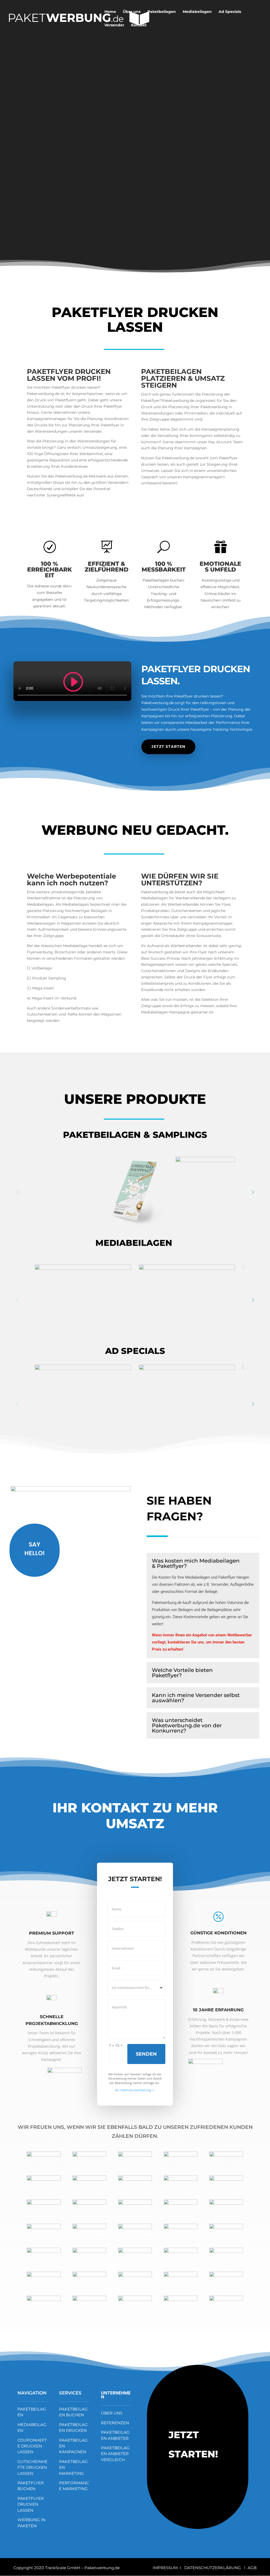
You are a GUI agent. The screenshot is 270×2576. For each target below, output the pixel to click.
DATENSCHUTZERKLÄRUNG (213, 2568)
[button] (253, 1192)
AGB (252, 2568)
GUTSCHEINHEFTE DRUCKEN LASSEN (32, 2467)
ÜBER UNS (112, 2413)
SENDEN (146, 2054)
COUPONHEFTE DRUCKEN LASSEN (32, 2446)
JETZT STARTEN (168, 747)
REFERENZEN (115, 2423)
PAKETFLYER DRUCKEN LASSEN (31, 2504)
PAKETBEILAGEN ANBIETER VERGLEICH (115, 2454)
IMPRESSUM (166, 2568)
